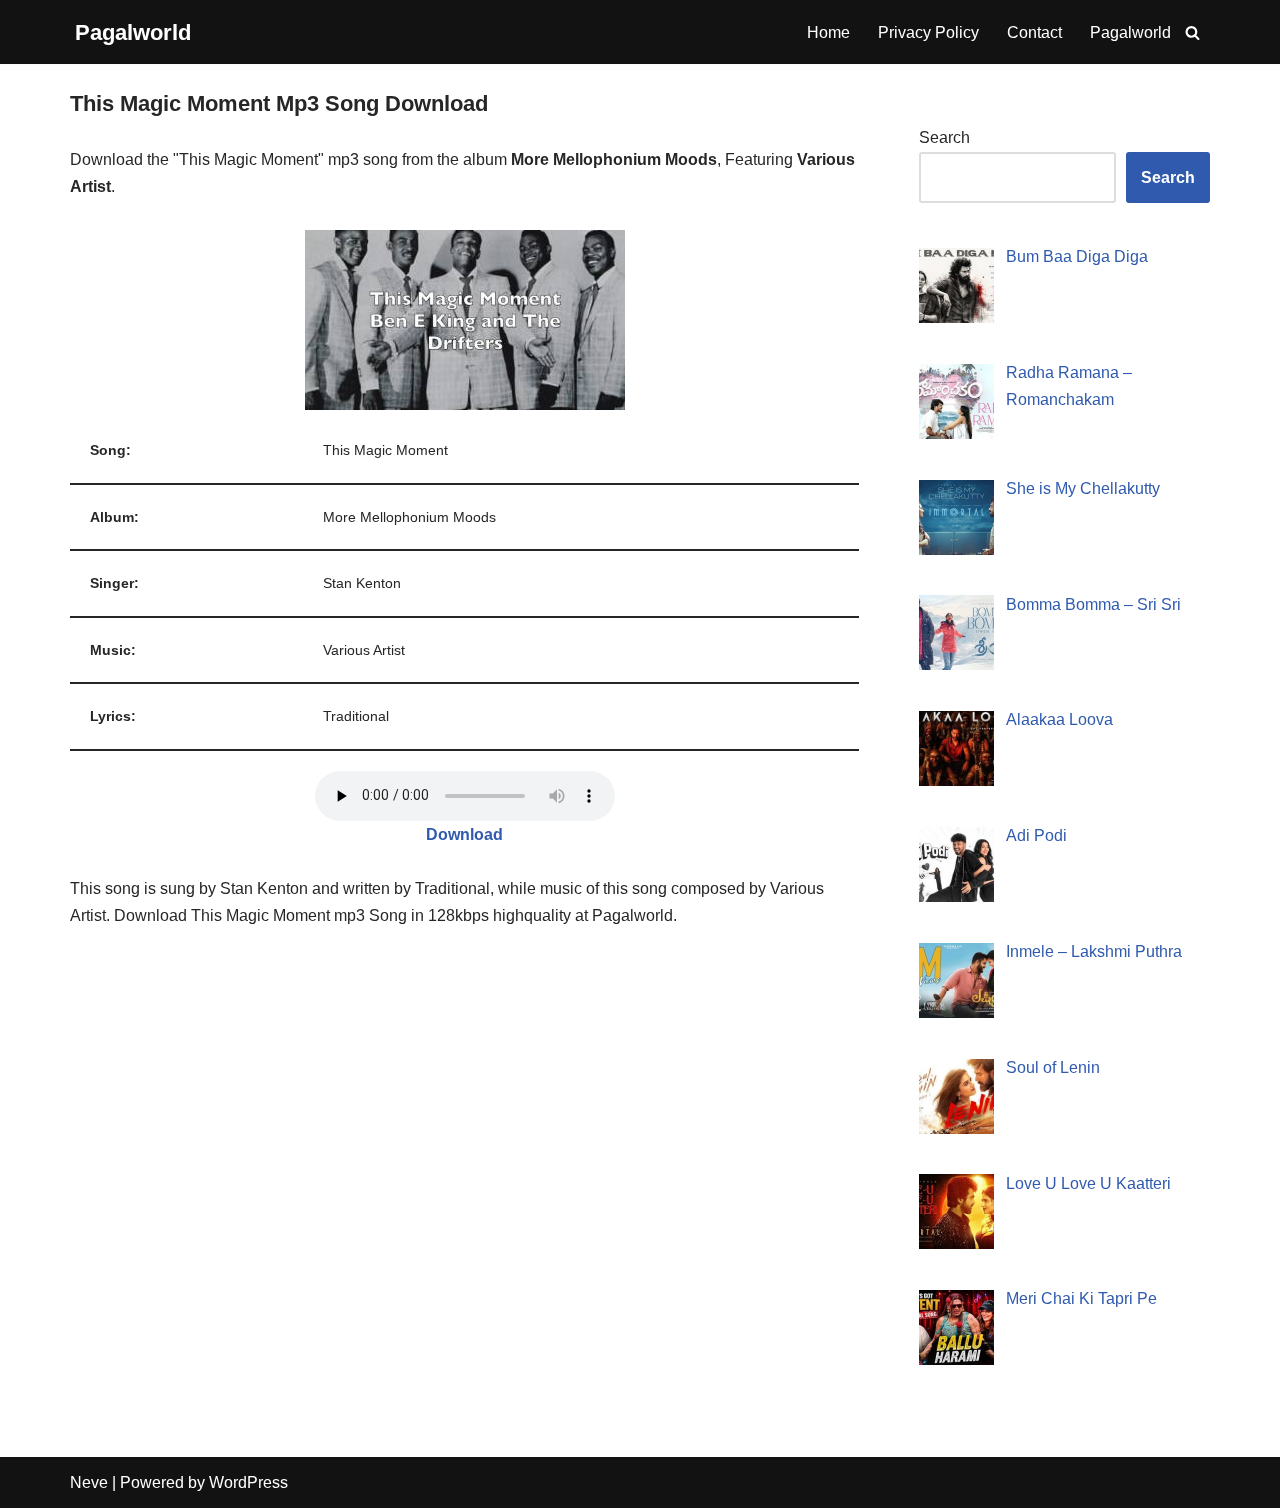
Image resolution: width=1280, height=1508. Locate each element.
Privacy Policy (928, 32)
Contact (1034, 32)
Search (944, 137)
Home (828, 32)
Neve (89, 1482)
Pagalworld (1130, 32)
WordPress (248, 1482)
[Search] (1192, 32)
